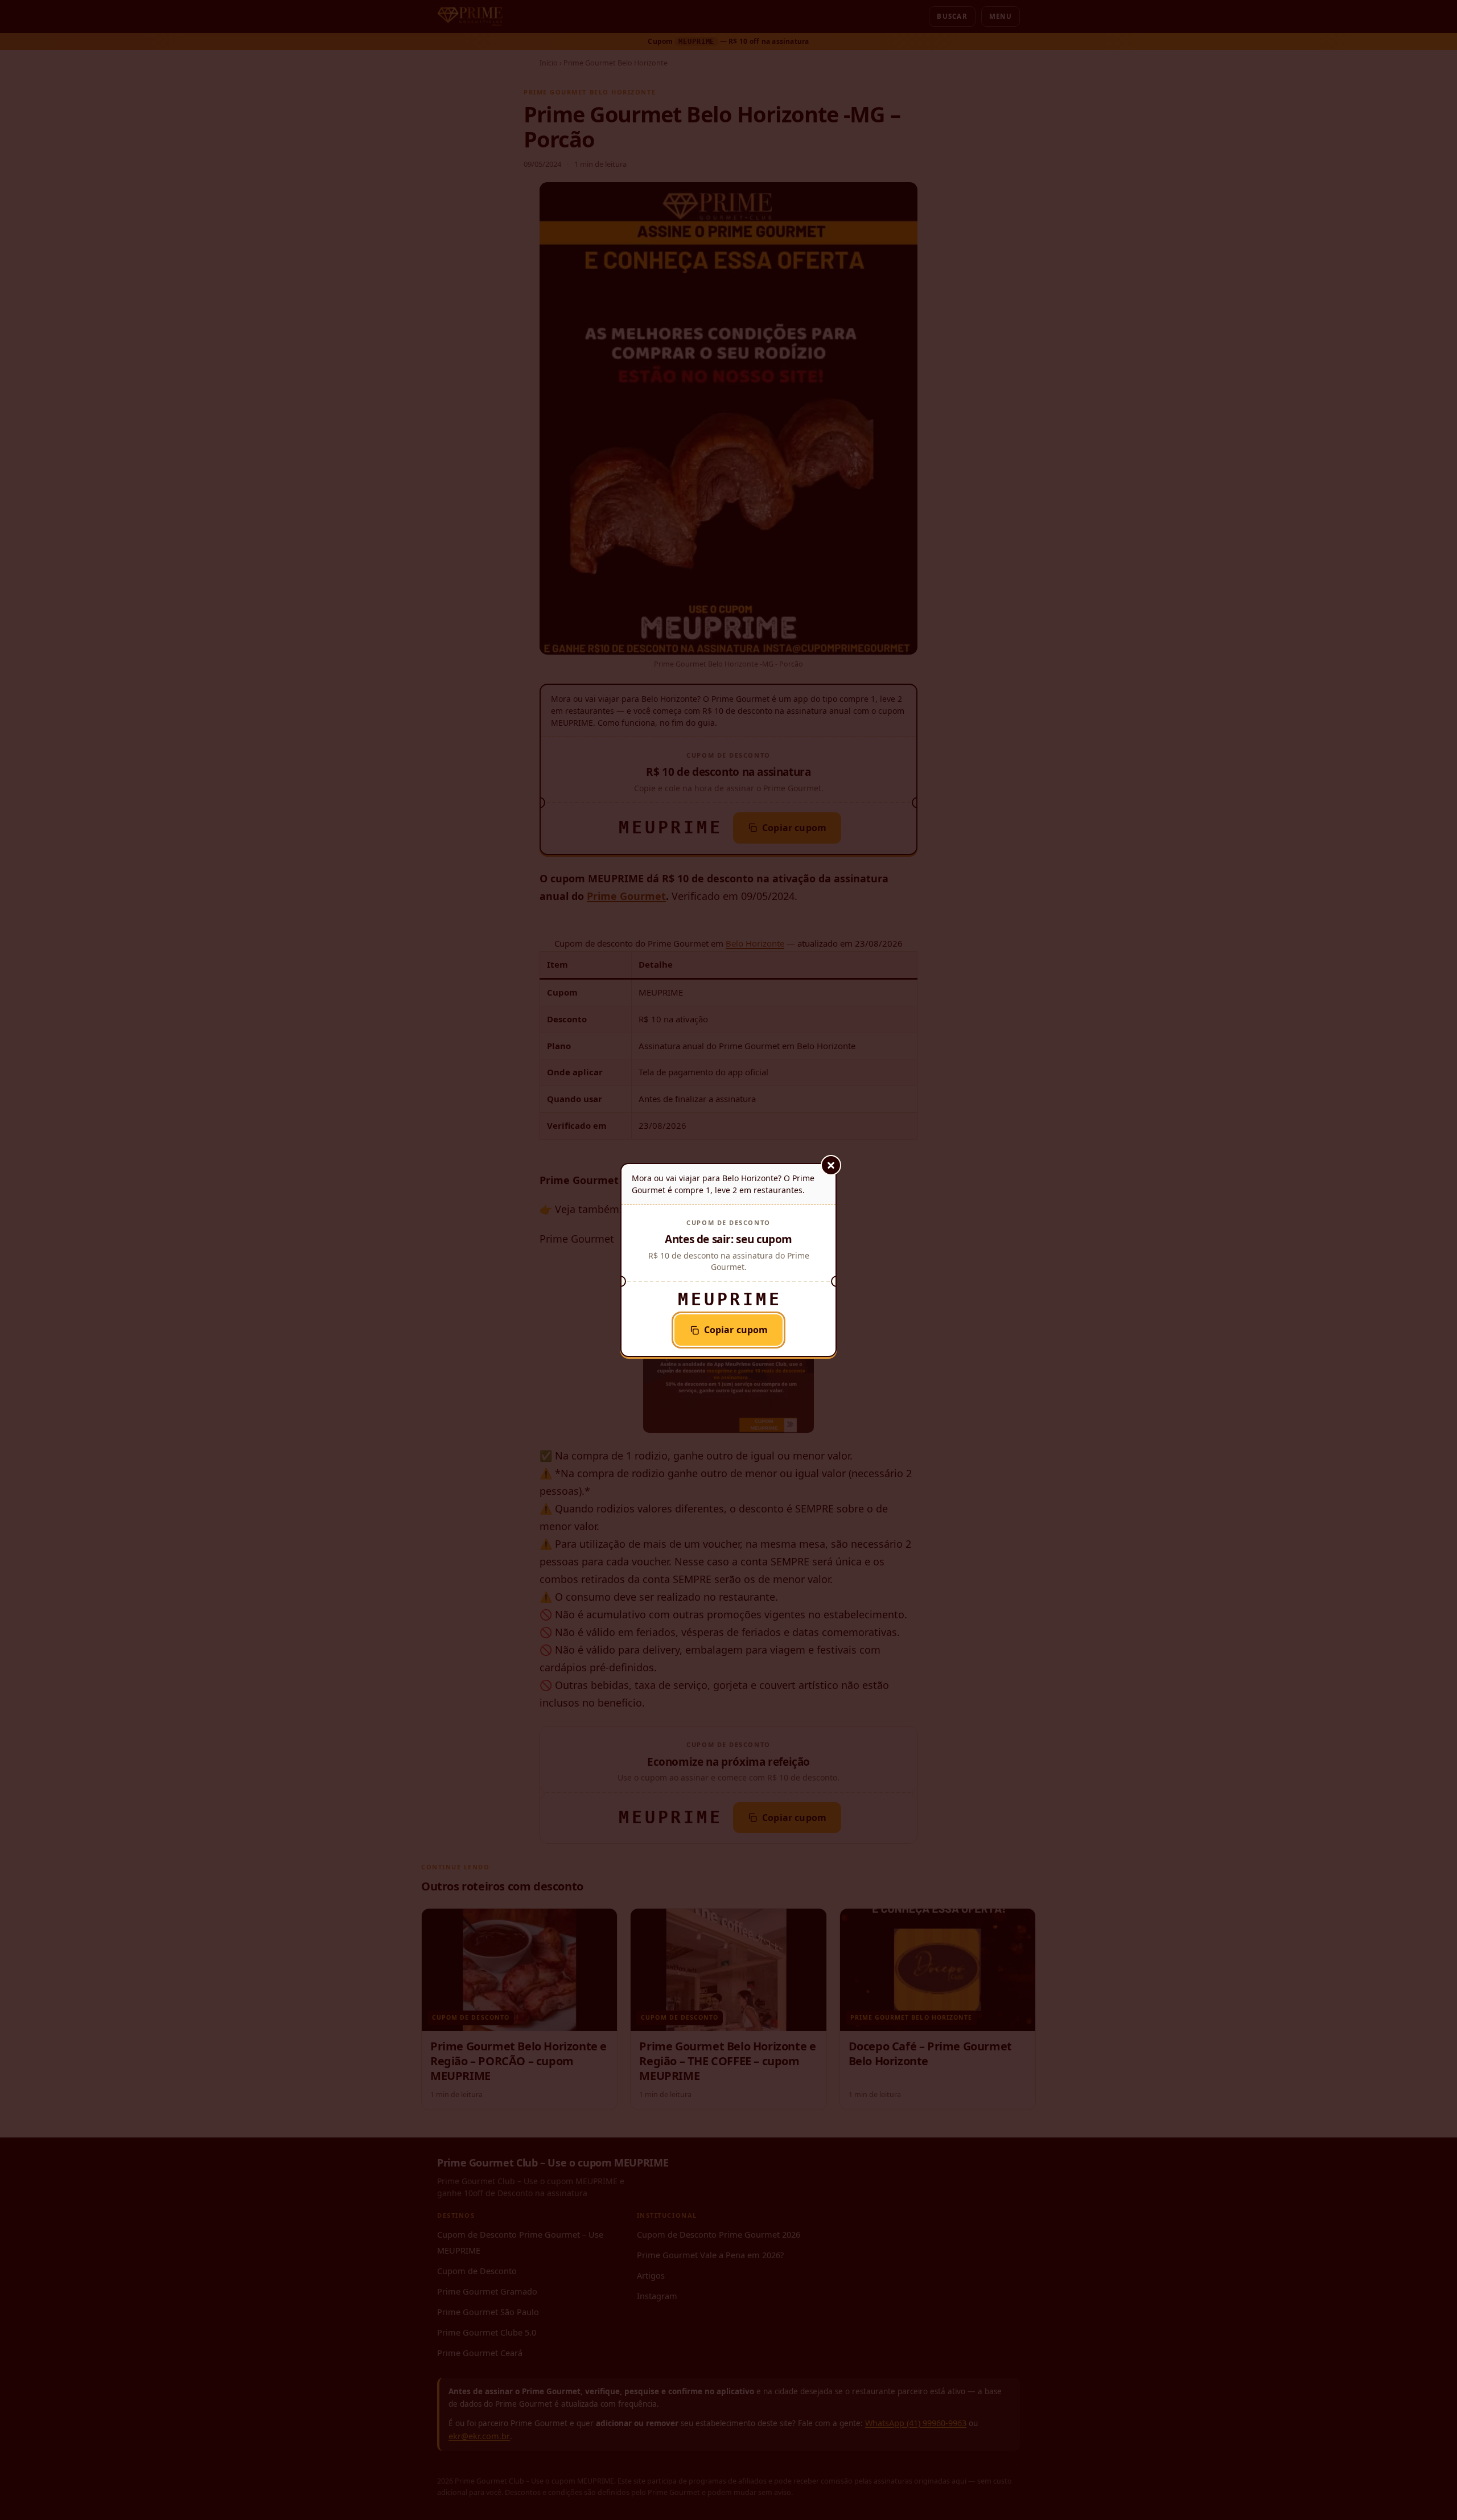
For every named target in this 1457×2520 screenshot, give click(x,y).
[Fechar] (831, 1165)
